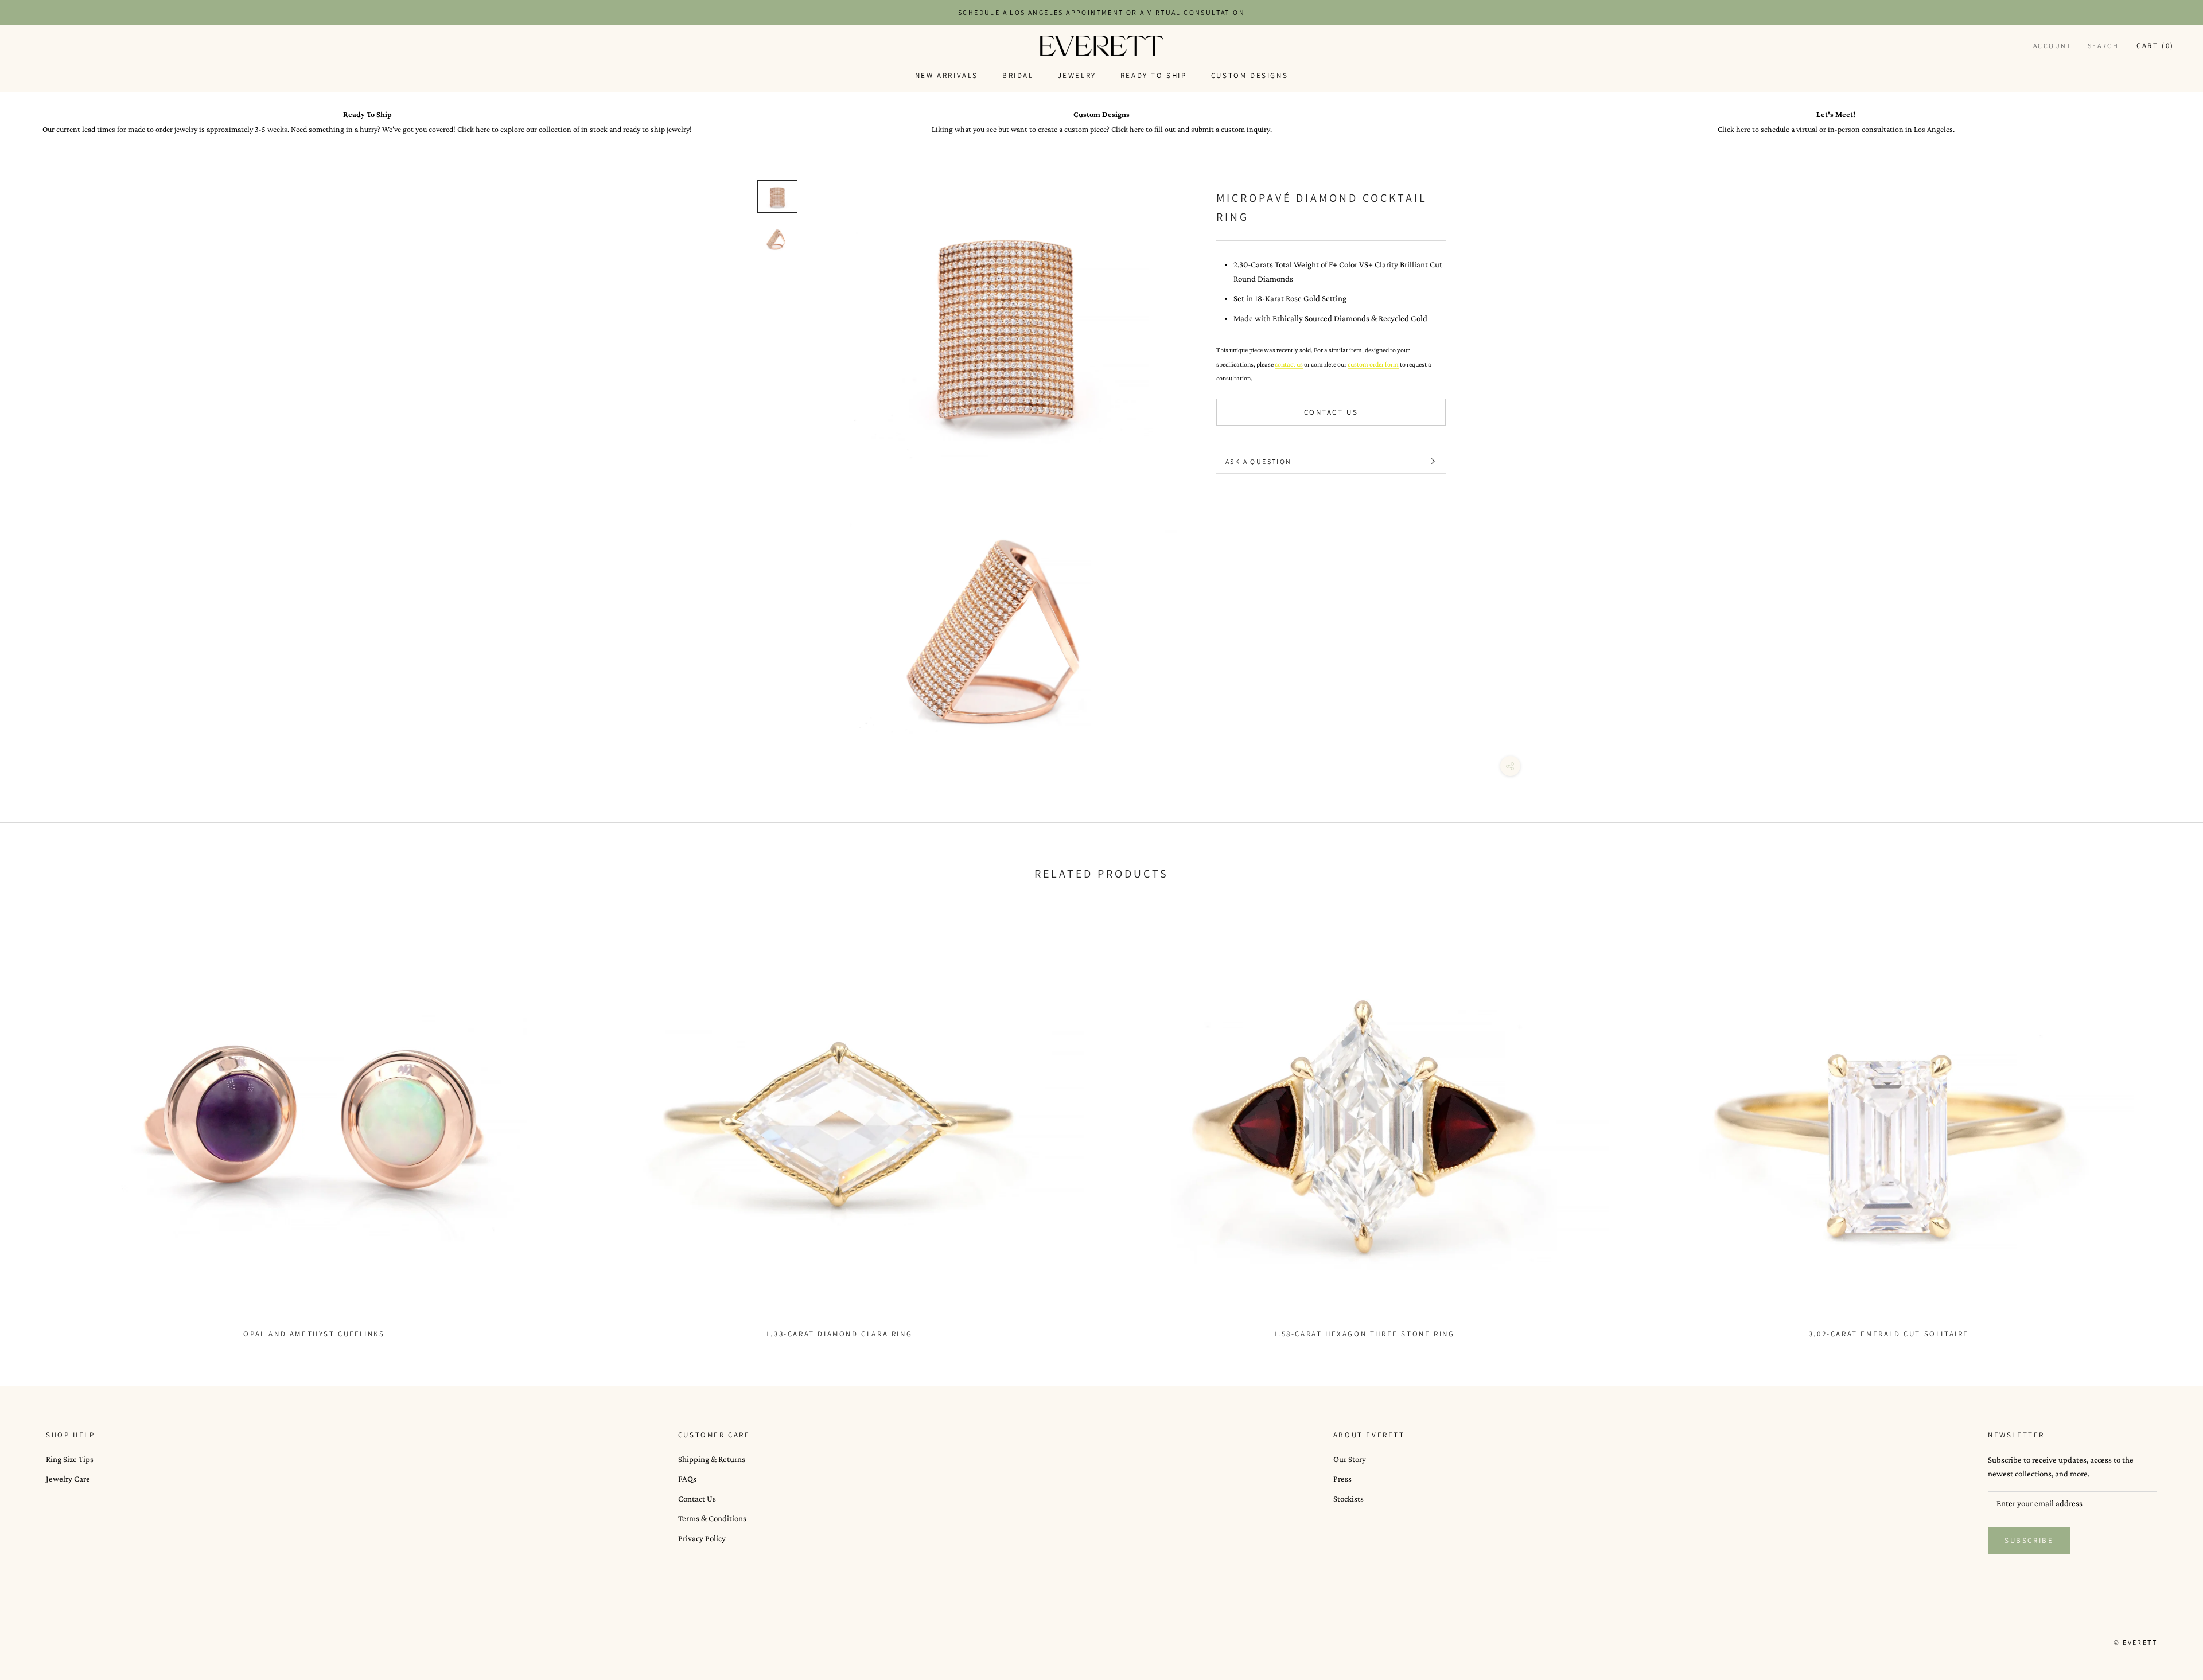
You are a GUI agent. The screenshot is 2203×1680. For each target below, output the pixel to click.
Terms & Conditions (712, 1518)
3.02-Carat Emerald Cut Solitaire (1889, 1334)
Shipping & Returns (712, 1459)
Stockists (1348, 1499)
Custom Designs (1250, 75)
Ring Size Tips (70, 1459)
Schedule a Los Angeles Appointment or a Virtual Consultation (1101, 12)
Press (1342, 1479)
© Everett (2135, 1642)
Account (2052, 46)
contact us (1289, 364)
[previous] (36, 1119)
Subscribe (2029, 1540)
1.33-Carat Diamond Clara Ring (839, 1334)
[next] (2167, 1119)
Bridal (1018, 75)
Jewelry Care (68, 1479)
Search (2103, 46)
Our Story (1350, 1459)
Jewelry (1077, 75)
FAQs (687, 1479)
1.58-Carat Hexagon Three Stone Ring (1364, 1334)
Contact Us (1331, 413)
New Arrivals (947, 75)
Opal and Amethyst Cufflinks (314, 1334)
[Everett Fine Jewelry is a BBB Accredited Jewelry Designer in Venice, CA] (75, 1642)
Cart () (2155, 46)
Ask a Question (1259, 461)
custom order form (1373, 364)
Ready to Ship (1154, 75)
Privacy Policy (702, 1538)
